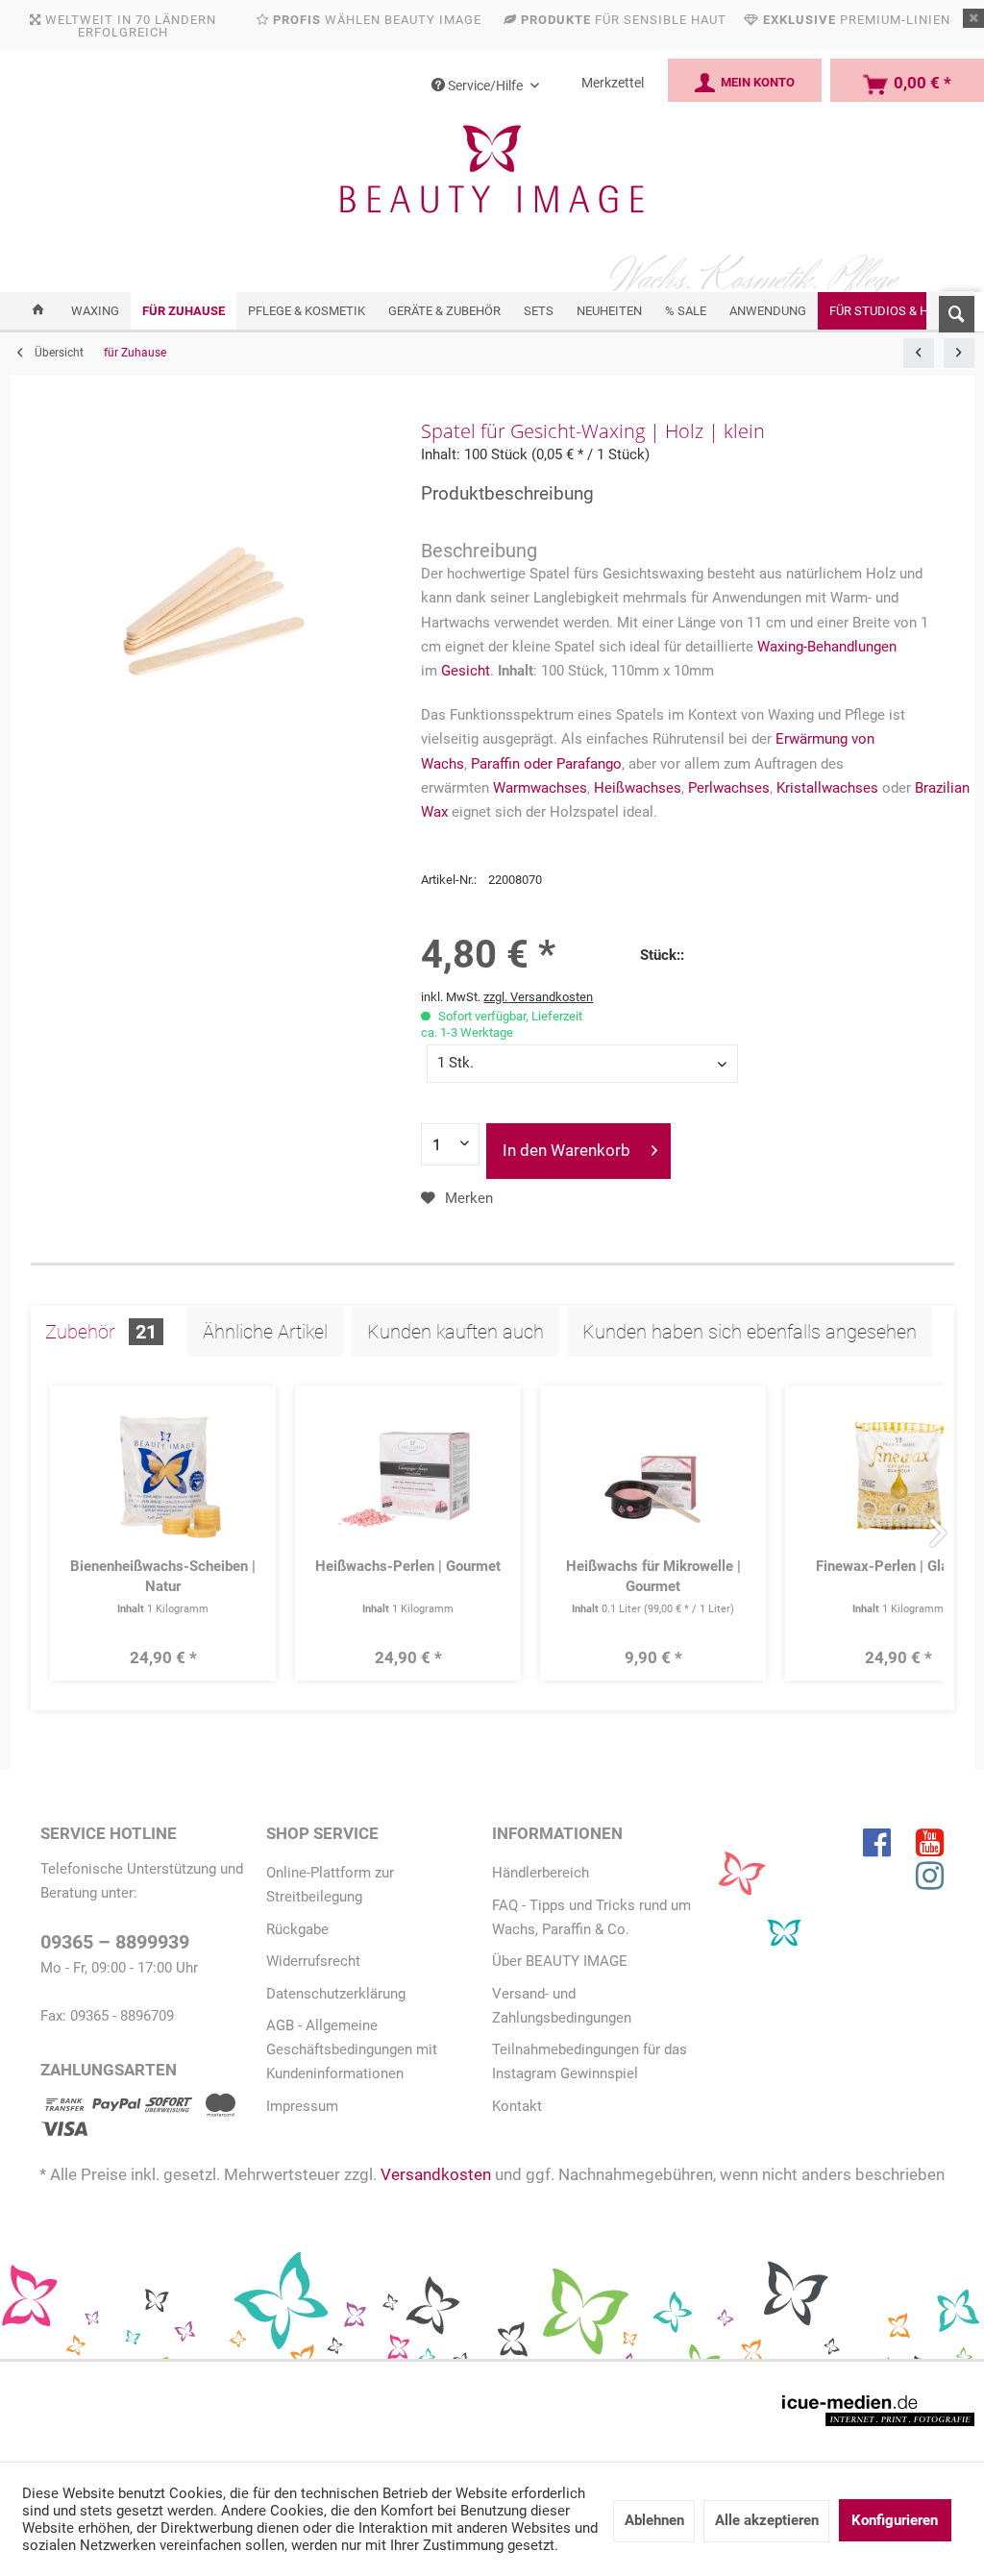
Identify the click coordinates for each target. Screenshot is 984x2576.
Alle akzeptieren (767, 2520)
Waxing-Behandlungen (827, 647)
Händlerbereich (541, 1873)
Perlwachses (729, 788)
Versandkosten (436, 2174)
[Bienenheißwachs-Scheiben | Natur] (163, 1475)
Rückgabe (297, 1929)
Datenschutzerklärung (336, 1994)
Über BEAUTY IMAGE (560, 1961)
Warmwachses (540, 788)
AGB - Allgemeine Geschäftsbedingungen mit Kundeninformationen (352, 2049)
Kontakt (517, 2106)
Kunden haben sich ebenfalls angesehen (750, 1332)
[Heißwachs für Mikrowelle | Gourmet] (653, 1475)
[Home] (38, 311)
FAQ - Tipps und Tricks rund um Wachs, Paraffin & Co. (591, 1917)
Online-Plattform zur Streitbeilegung (330, 1885)
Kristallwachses (827, 788)
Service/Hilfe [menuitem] (485, 86)
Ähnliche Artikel (265, 1332)
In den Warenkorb (566, 1150)
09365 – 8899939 (115, 1942)
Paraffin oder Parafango (546, 764)
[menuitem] (950, 310)
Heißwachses (638, 788)
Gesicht (466, 671)
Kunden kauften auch (455, 1332)
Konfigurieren (895, 2520)
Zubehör (101, 1332)
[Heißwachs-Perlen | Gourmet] (408, 1475)
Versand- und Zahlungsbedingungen (562, 2006)
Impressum (302, 2106)
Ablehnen (654, 2520)
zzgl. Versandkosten (538, 997)
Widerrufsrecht (313, 1961)
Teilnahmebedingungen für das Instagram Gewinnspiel (590, 2061)
